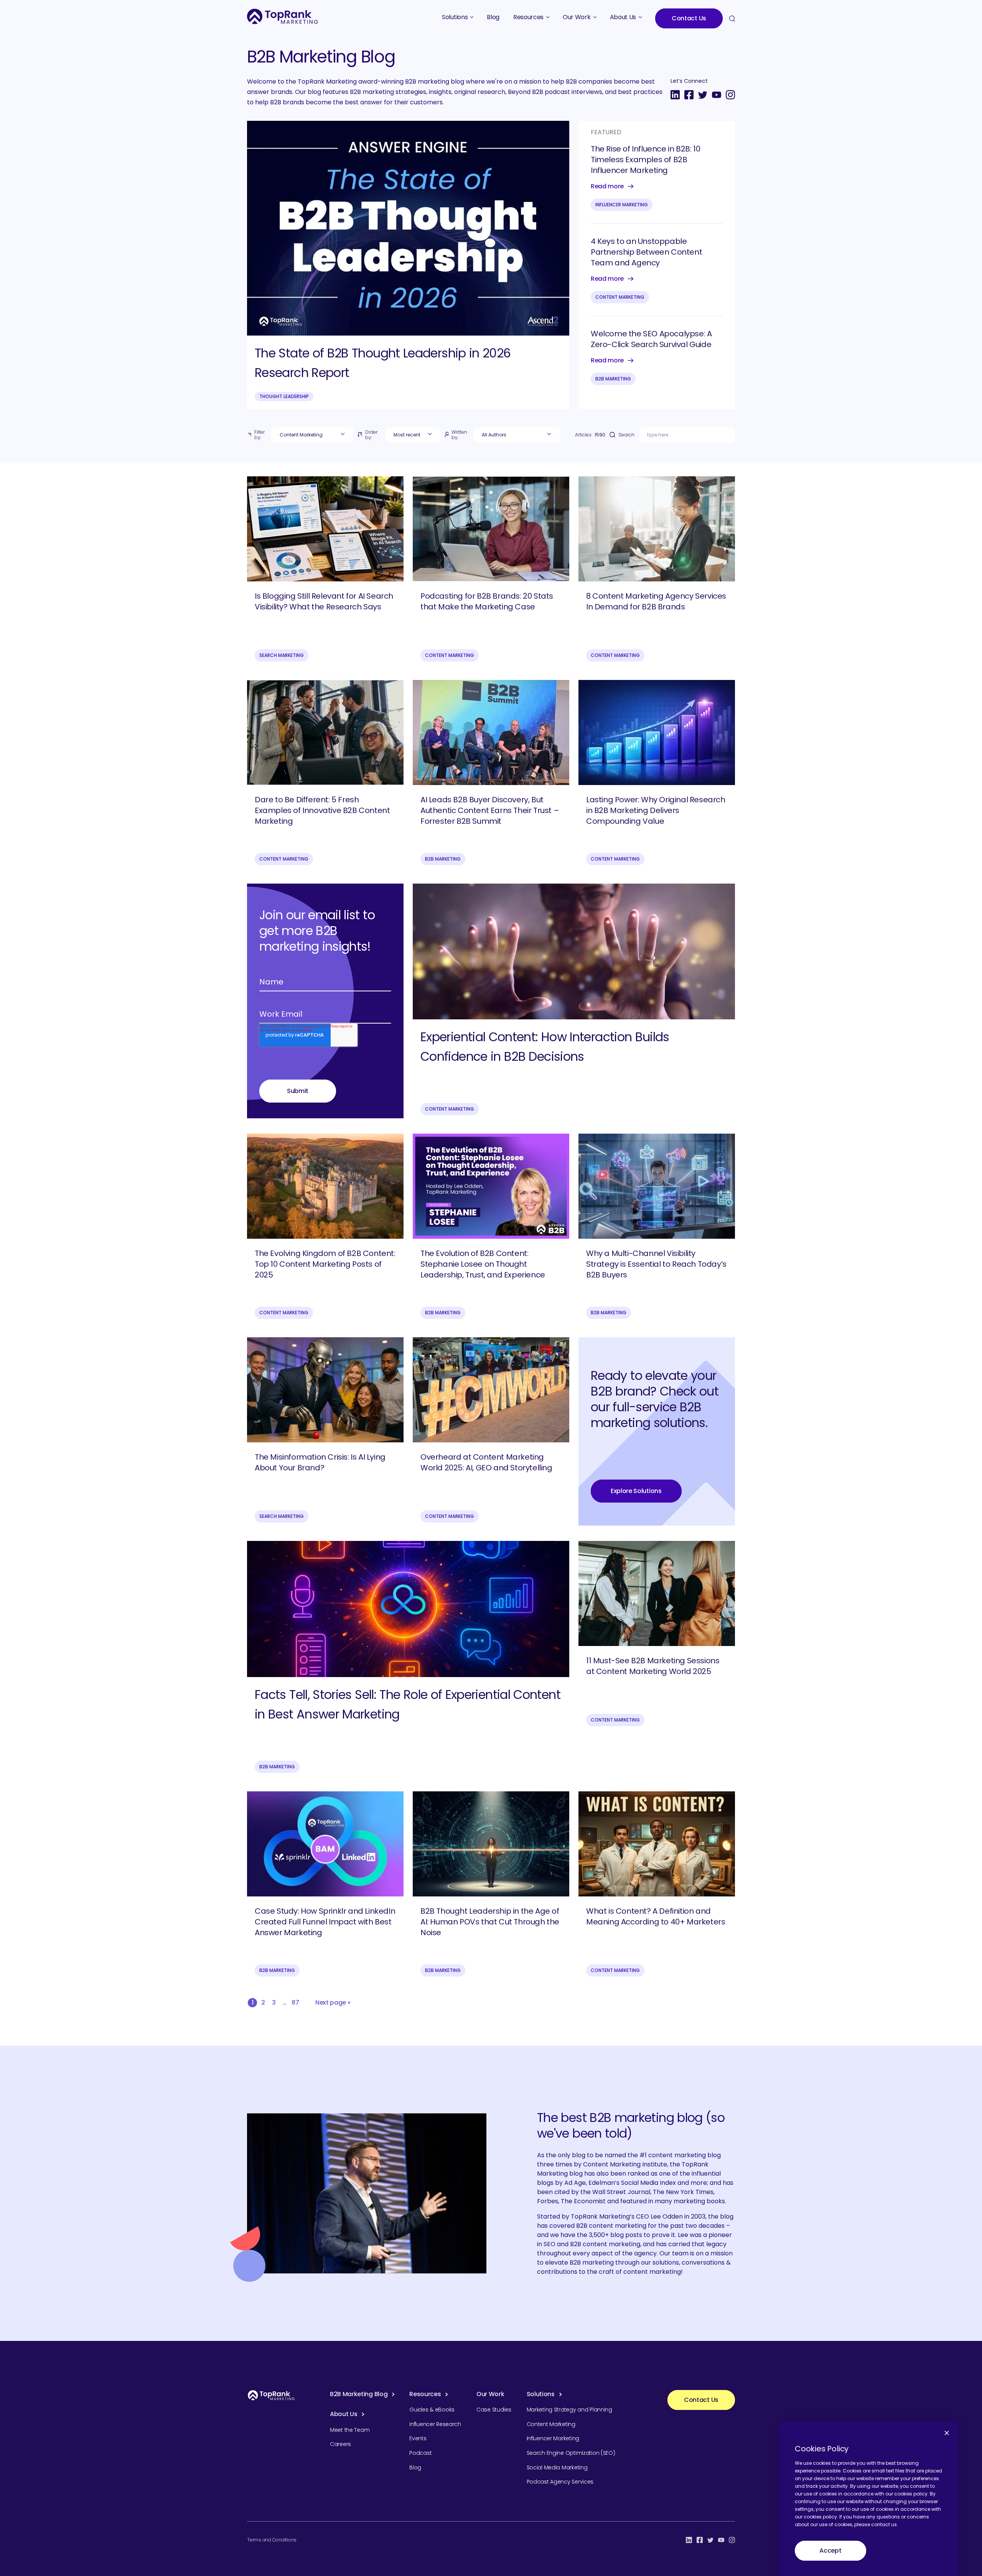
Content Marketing (620, 297)
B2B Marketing (613, 379)
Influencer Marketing (622, 205)
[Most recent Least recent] (413, 435)
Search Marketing (282, 655)
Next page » (333, 2002)
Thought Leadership (284, 396)
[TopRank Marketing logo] (271, 2395)
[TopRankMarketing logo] (283, 16)
